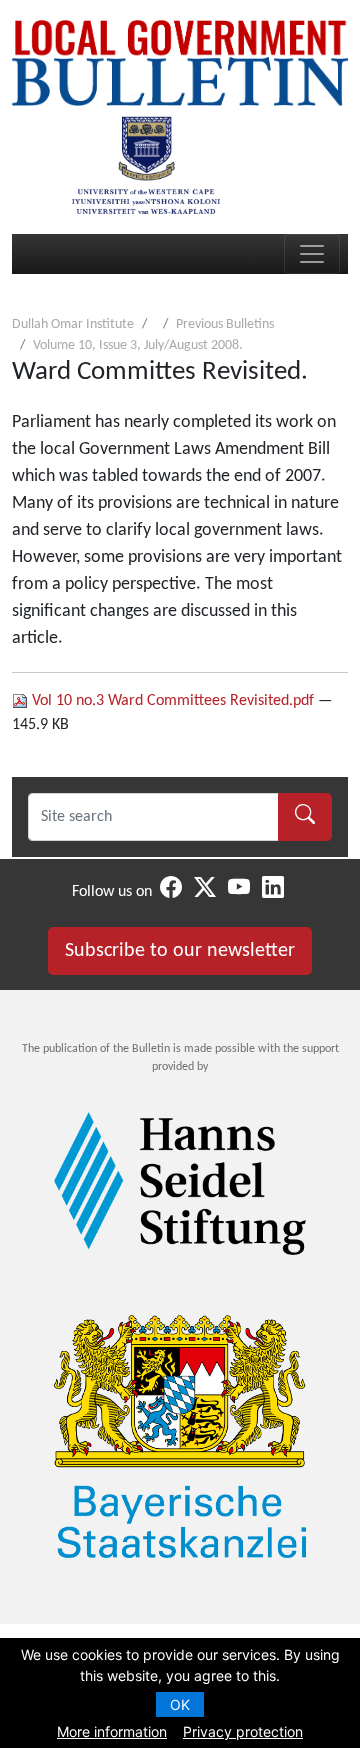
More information (112, 1731)
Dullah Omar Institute (73, 324)
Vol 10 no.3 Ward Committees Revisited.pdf (173, 701)
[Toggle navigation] (312, 254)
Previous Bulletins (225, 324)
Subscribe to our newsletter (180, 951)
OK (180, 1704)
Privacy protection (243, 1731)
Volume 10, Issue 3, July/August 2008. (138, 345)
